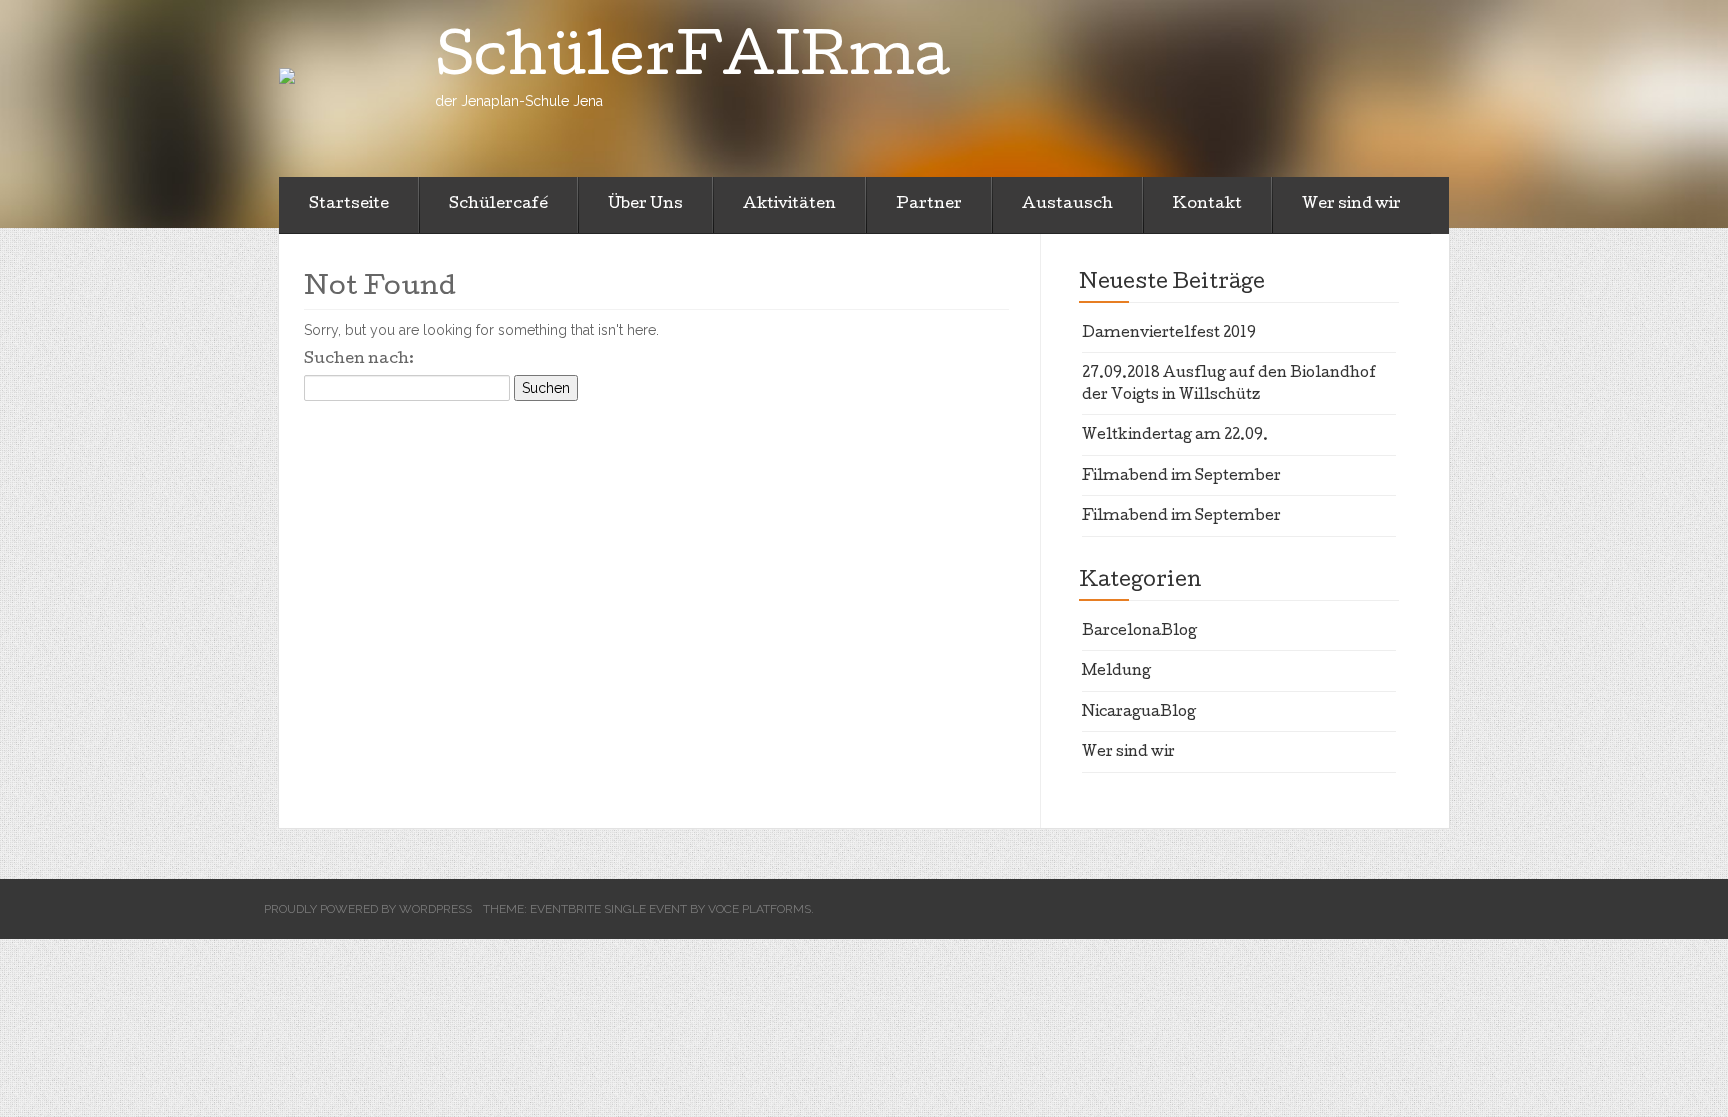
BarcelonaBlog (1139, 632)
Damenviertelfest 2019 (1169, 334)
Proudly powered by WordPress (368, 909)
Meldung (1116, 672)
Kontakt (1207, 205)
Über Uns (645, 205)
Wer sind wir (1351, 205)
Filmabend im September (1181, 477)
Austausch (1067, 205)
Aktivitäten (789, 205)
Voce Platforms (759, 909)
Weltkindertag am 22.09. (1175, 436)
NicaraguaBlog (1139, 713)
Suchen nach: (359, 360)
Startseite (349, 205)
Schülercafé (498, 205)
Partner (929, 205)
